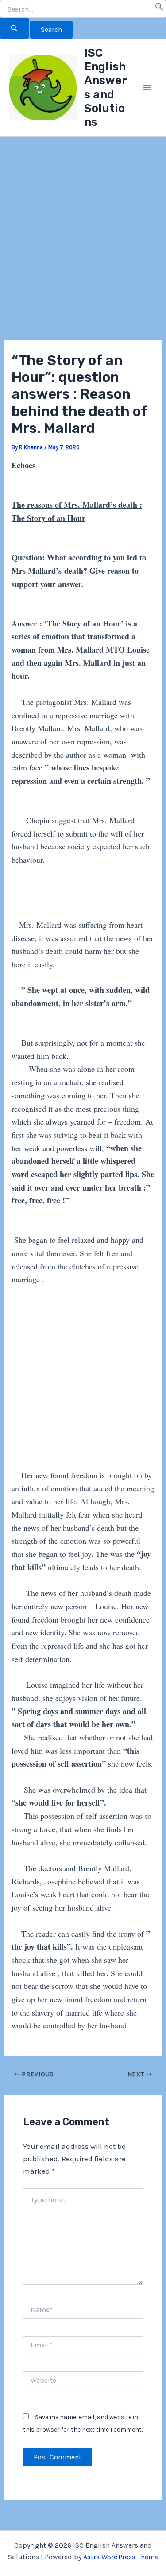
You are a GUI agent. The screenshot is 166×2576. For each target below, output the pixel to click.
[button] (159, 8)
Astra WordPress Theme (121, 2557)
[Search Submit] (14, 28)
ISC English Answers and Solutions (106, 88)
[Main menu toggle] (147, 88)
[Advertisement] (83, 254)
